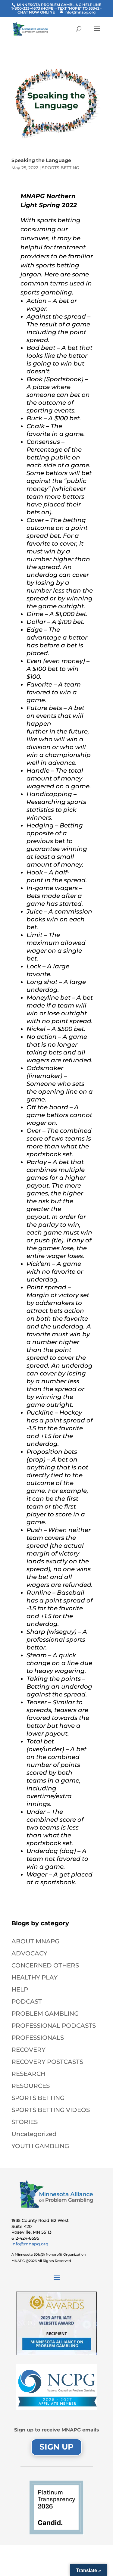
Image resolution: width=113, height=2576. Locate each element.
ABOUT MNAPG (35, 1941)
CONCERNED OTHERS (45, 1965)
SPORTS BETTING (61, 168)
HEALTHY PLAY (35, 1977)
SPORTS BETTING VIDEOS (51, 2110)
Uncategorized (34, 2134)
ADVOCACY (29, 1953)
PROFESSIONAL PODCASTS (54, 2026)
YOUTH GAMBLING (40, 2146)
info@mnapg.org (30, 2244)
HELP (20, 1989)
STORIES (25, 2122)
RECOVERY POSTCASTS (47, 2062)
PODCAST (27, 2001)
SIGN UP (56, 2447)
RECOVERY (28, 2050)
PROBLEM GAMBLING (45, 2014)
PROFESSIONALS (38, 2038)
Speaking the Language (41, 160)
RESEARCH (28, 2074)
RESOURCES (31, 2086)
